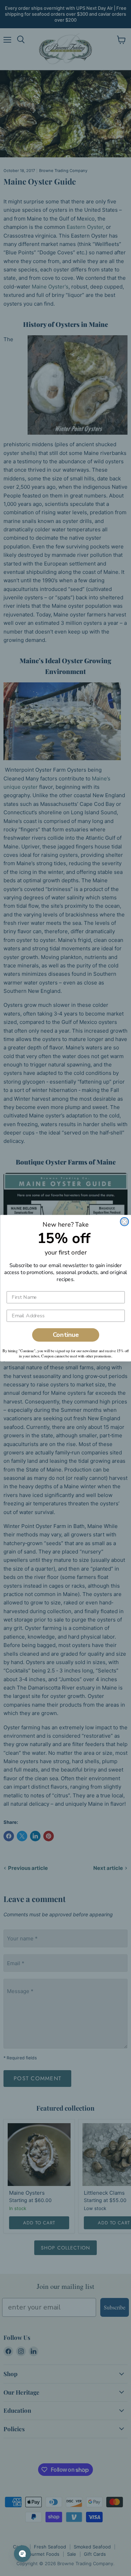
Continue (65, 1335)
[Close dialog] (124, 1221)
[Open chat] (22, 2554)
